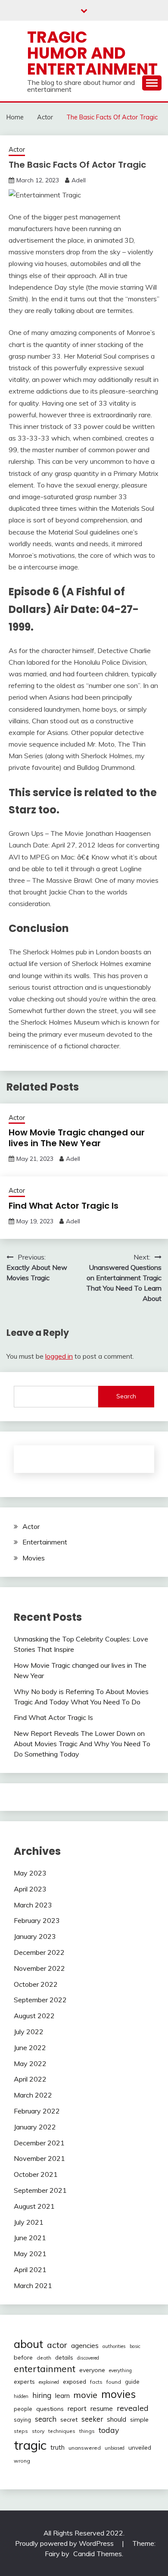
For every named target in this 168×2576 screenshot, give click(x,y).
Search (126, 1396)
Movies (34, 1558)
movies (118, 2394)
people (23, 2409)
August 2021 (34, 2206)
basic (135, 2346)
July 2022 (29, 2032)
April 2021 (30, 2270)
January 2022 (35, 2127)
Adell (79, 180)
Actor (17, 149)
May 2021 (30, 2254)
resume (102, 2408)
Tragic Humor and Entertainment (92, 53)
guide (132, 2382)
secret (69, 2420)
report (77, 2409)
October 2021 (36, 2174)
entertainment (45, 2369)
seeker (92, 2419)
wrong (22, 2461)
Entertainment (45, 1542)
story (38, 2431)
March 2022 (33, 2095)
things (87, 2431)
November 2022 (39, 1968)
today (109, 2430)
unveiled (140, 2448)
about (28, 2344)
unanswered (85, 2448)
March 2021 (33, 2285)
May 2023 (30, 1873)
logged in (59, 1356)
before (23, 2357)
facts (96, 2382)
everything (120, 2370)
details (64, 2357)
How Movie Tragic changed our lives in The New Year (77, 1138)
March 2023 (33, 1905)
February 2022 (37, 2111)
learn (62, 2396)
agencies (85, 2345)
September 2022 (40, 2000)
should (117, 2419)
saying (22, 2420)
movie (86, 2395)
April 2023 (30, 1889)
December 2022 (39, 1952)
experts (24, 2382)
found (114, 2382)
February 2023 (37, 1920)
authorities (114, 2346)
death (44, 2358)
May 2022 (30, 2063)
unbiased (115, 2448)
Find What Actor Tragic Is (64, 1206)
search (46, 2419)
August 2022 (34, 2016)
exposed (75, 2381)
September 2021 (40, 2190)
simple (139, 2420)
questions (50, 2409)
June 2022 (30, 2048)
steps (21, 2431)
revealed (133, 2408)
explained (49, 2382)
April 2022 (30, 2079)
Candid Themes (98, 2554)
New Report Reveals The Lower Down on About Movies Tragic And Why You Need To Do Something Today (82, 1744)
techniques (62, 2431)
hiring (42, 2395)
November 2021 (39, 2158)
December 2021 (39, 2143)
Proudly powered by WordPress (65, 2543)
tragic (30, 2445)
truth (58, 2447)
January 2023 (35, 1936)
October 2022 (36, 1984)
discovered (88, 2358)
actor (57, 2345)
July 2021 (29, 2222)
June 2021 (30, 2238)
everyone (92, 2370)
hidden (21, 2396)
